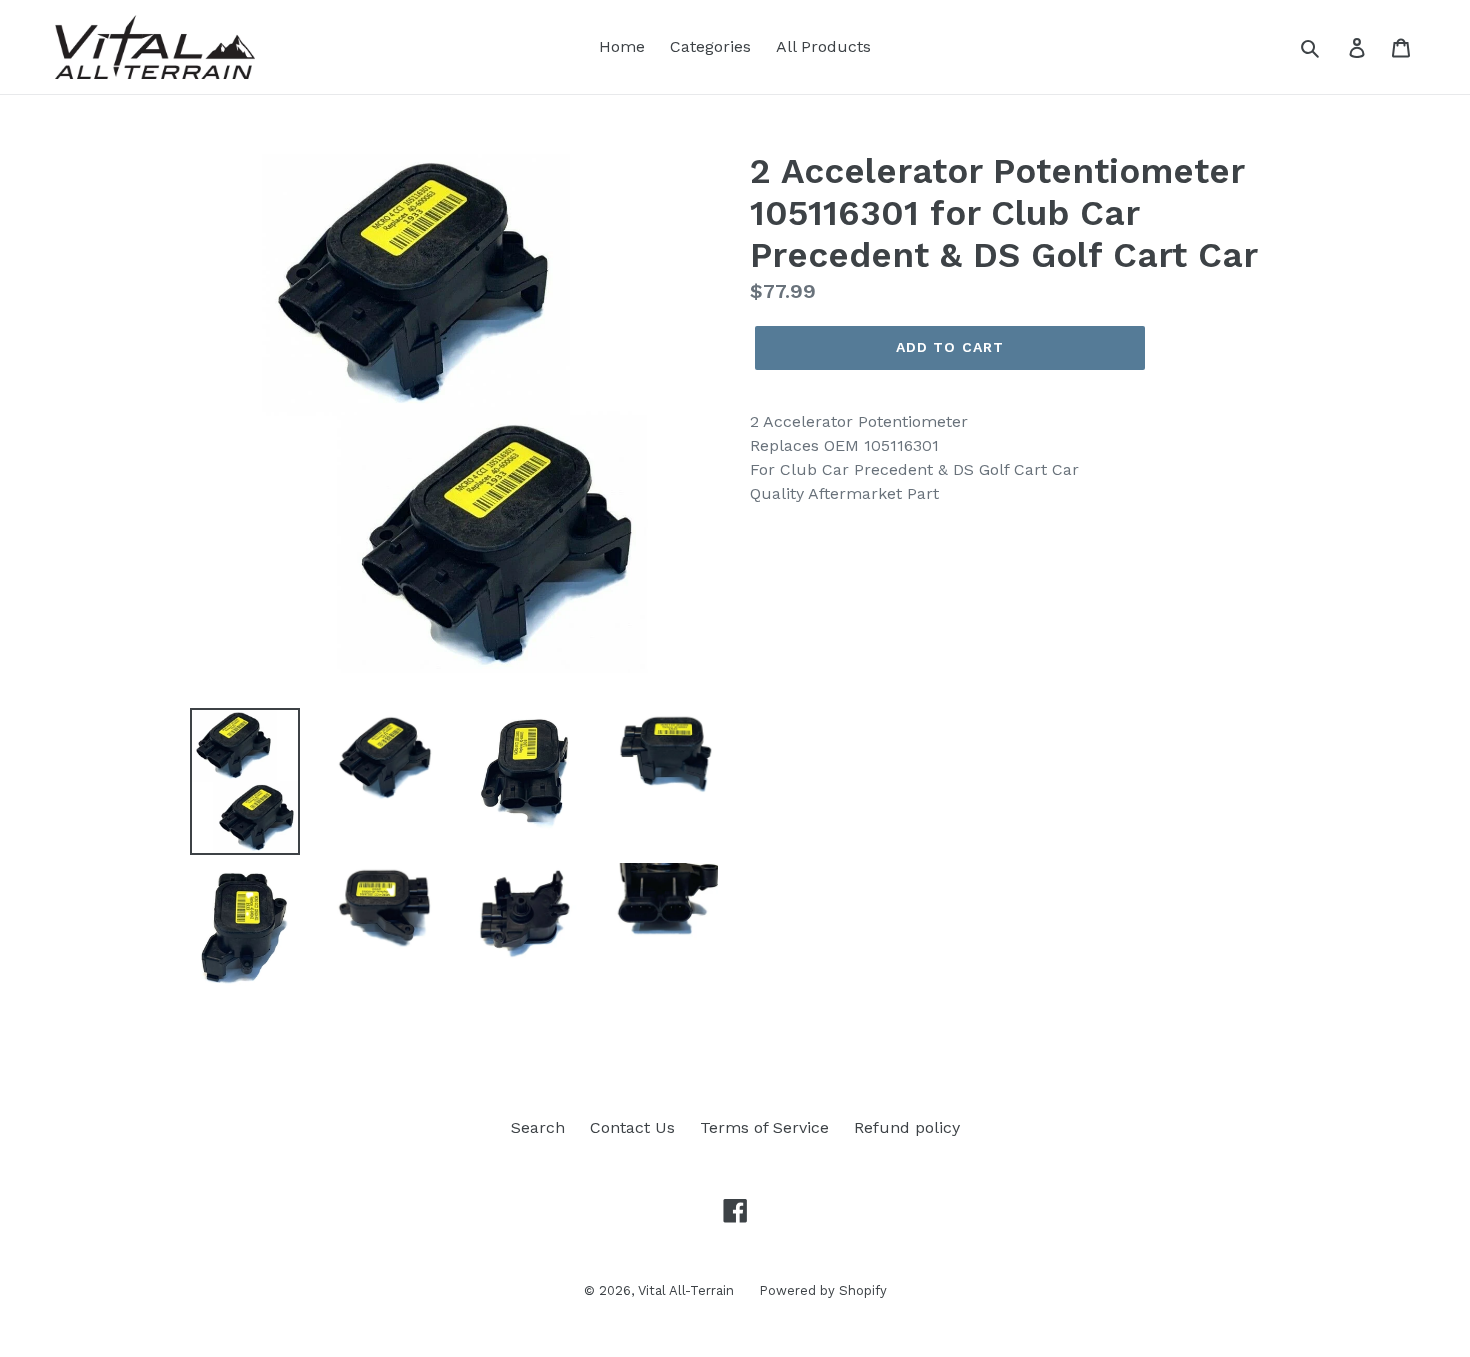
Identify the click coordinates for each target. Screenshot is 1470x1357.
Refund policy (907, 1127)
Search (538, 1127)
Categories (710, 46)
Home (622, 46)
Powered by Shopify (823, 1290)
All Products (823, 46)
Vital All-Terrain (686, 1290)
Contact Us (632, 1127)
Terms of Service (764, 1127)
